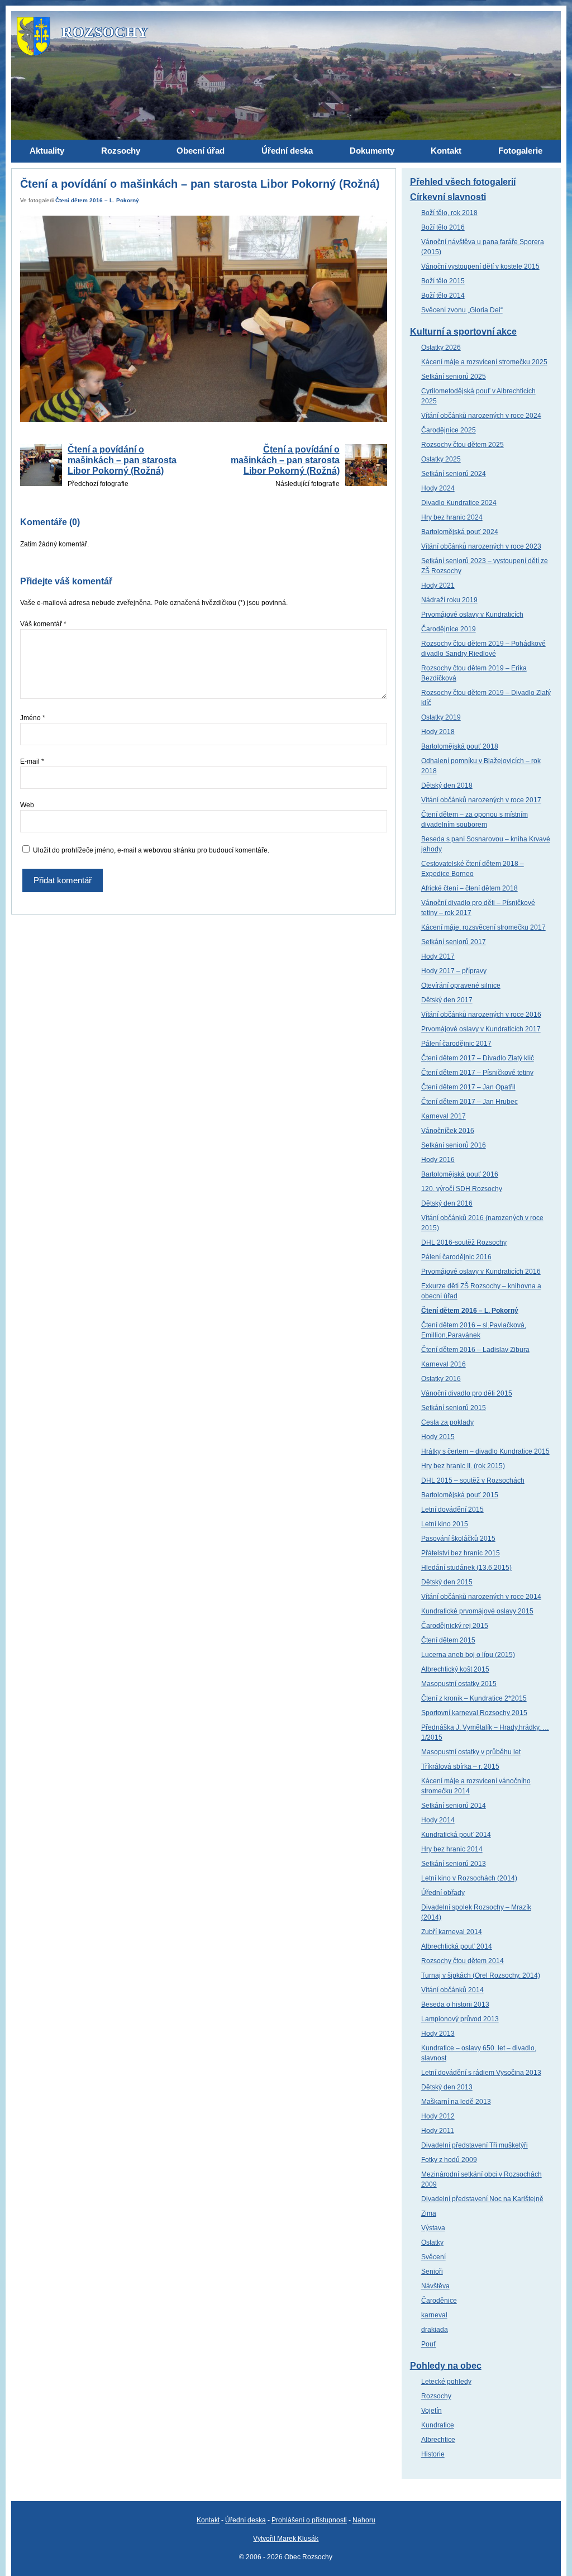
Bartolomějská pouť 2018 (460, 746)
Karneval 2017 (444, 1116)
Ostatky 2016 (441, 1379)
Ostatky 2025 (441, 459)
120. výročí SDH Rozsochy (462, 1189)
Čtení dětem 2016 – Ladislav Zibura (475, 1350)
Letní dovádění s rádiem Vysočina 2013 (481, 2073)
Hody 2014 (438, 1820)
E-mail (32, 761)
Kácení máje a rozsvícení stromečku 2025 (484, 362)
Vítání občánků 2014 (452, 1990)
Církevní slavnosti (448, 197)
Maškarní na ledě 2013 (456, 2102)
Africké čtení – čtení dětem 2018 (469, 888)
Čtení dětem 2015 (448, 1640)
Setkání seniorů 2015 (454, 1408)
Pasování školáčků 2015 (458, 1539)
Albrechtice (438, 2440)
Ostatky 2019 (441, 717)
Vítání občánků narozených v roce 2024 (481, 416)
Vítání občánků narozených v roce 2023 (481, 546)
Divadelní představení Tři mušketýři (475, 2145)
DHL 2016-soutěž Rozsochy (464, 1242)
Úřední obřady (443, 1893)
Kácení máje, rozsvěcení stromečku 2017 (483, 927)
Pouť (429, 2344)
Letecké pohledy (446, 2382)
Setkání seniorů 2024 (454, 474)
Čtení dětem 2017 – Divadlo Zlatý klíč (478, 1058)
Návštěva (435, 2286)
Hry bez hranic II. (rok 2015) (463, 1466)
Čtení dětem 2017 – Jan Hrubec (469, 1102)
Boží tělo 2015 (443, 281)
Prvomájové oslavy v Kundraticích (472, 615)
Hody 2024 (438, 488)
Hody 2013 (438, 2034)
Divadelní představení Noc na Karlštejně (482, 2199)
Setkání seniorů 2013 (454, 1864)
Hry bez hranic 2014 (452, 1849)
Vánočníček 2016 (448, 1131)
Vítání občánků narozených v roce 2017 (481, 800)
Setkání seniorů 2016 (454, 1145)
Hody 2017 (438, 956)
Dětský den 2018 (447, 785)
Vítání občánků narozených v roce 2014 (481, 1597)
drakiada (435, 2330)
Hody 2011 (438, 2131)
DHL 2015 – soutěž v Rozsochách (473, 1480)
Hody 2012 (438, 2116)
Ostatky (432, 2242)
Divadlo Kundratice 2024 (459, 503)
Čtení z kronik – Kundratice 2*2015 (474, 1698)
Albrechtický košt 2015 (455, 1669)
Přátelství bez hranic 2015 (461, 1553)
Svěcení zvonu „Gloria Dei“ (462, 310)
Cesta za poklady (447, 1422)
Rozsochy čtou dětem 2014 (463, 1961)
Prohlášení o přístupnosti (309, 2520)
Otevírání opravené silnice (461, 985)
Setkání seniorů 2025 (454, 377)
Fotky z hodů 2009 (449, 2160)
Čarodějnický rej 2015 (455, 1626)
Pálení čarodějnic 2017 (456, 1044)
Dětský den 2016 (447, 1203)
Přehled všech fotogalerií (463, 182)
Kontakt (208, 2520)
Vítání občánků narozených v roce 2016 (481, 1015)
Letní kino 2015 (445, 1524)
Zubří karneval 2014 (452, 1932)
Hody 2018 (438, 732)
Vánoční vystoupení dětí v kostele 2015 (480, 266)
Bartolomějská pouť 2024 (460, 532)
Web (27, 805)
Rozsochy (436, 2396)
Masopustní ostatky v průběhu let (471, 1752)
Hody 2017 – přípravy (454, 971)
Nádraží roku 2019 (449, 600)
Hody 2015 (438, 1437)
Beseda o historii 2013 (455, 2004)
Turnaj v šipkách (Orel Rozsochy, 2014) (481, 1975)
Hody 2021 (438, 585)
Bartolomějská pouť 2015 (460, 1495)
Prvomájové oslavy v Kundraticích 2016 (481, 1272)
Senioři (432, 2272)
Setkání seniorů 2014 (454, 1806)
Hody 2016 (438, 1160)
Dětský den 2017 (447, 1000)
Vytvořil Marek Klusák (286, 2539)
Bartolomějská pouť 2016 (460, 1174)
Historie (433, 2454)
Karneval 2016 (444, 1364)
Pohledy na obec (446, 2366)
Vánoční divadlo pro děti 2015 (467, 1393)
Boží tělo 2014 (443, 296)
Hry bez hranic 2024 (452, 517)
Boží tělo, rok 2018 (449, 213)
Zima (429, 2213)
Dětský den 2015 (447, 1582)
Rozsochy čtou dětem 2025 (463, 445)
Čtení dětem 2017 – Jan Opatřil (468, 1087)
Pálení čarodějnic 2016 (456, 1257)
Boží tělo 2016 (443, 227)
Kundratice (438, 2425)
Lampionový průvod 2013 (460, 2019)
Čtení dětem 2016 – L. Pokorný (97, 200)
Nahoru (364, 2520)
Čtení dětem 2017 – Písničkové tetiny (477, 1073)
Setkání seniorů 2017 (454, 942)
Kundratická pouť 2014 (456, 1835)
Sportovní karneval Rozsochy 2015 (474, 1713)
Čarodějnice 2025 (449, 430)
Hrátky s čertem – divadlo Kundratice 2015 (485, 1451)
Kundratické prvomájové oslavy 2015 (477, 1611)
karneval (434, 2315)
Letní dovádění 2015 (452, 1510)
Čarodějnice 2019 (449, 629)
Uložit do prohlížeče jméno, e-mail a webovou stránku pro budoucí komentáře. (151, 850)
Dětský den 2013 (447, 2087)
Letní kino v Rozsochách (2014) (469, 1878)
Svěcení (433, 2257)
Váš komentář (43, 624)
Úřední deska (246, 2520)
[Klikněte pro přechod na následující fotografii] (203, 319)
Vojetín (432, 2411)
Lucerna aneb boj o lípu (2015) (468, 1655)
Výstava (433, 2228)
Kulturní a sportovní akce (463, 332)
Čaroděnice (439, 2301)
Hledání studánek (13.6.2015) (466, 1568)
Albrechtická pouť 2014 (457, 1946)
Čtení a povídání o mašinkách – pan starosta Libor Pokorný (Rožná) (122, 460)
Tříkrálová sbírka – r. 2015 (460, 1766)
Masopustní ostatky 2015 (459, 1684)
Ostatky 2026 (441, 347)
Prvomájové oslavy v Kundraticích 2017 (481, 1029)
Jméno (33, 718)
